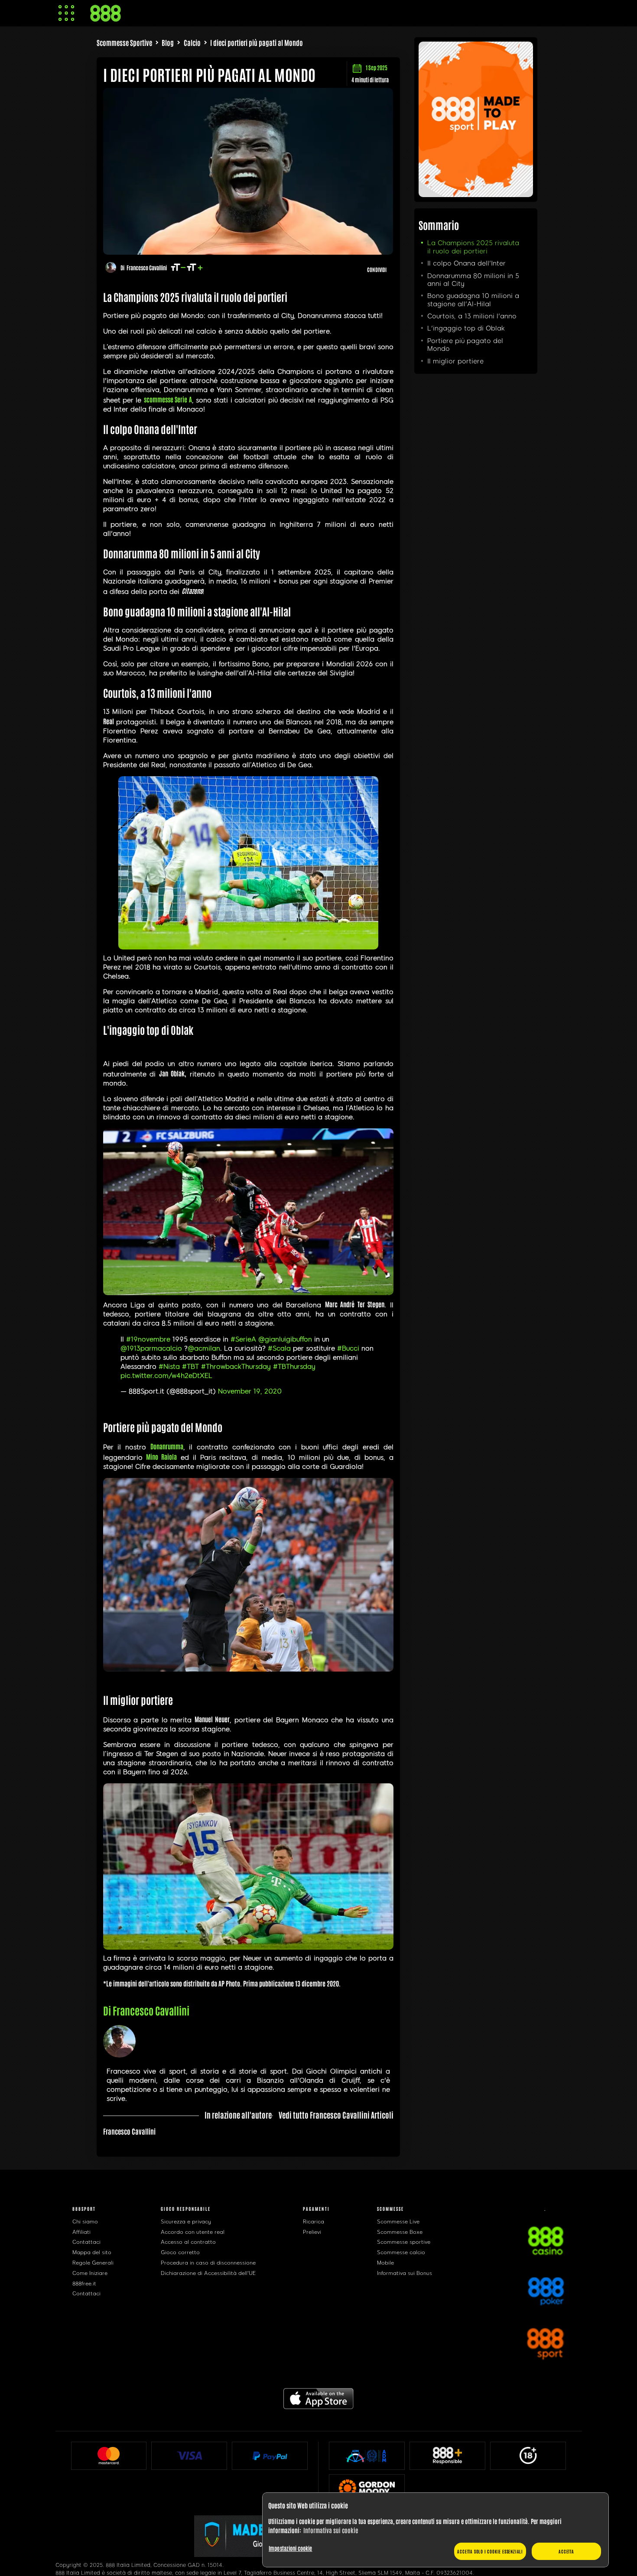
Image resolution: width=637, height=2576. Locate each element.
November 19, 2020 (250, 1391)
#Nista (169, 1367)
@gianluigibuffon (285, 1339)
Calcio (192, 42)
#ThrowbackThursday (236, 1367)
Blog (168, 42)
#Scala (279, 1348)
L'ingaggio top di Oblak (466, 328)
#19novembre (148, 1339)
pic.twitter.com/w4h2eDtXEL (166, 1376)
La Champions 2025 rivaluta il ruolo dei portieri (473, 247)
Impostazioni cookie (290, 2548)
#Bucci (348, 1348)
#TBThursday (294, 1367)
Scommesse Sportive (124, 42)
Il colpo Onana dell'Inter (466, 263)
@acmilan (204, 1348)
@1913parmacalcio (151, 1348)
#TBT (190, 1367)
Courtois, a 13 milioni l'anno (472, 316)
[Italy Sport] (476, 194)
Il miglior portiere (455, 361)
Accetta (566, 2551)
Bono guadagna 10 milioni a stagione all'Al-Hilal (473, 300)
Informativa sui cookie (331, 2530)
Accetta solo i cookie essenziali (490, 2551)
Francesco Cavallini (147, 267)
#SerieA (243, 1339)
